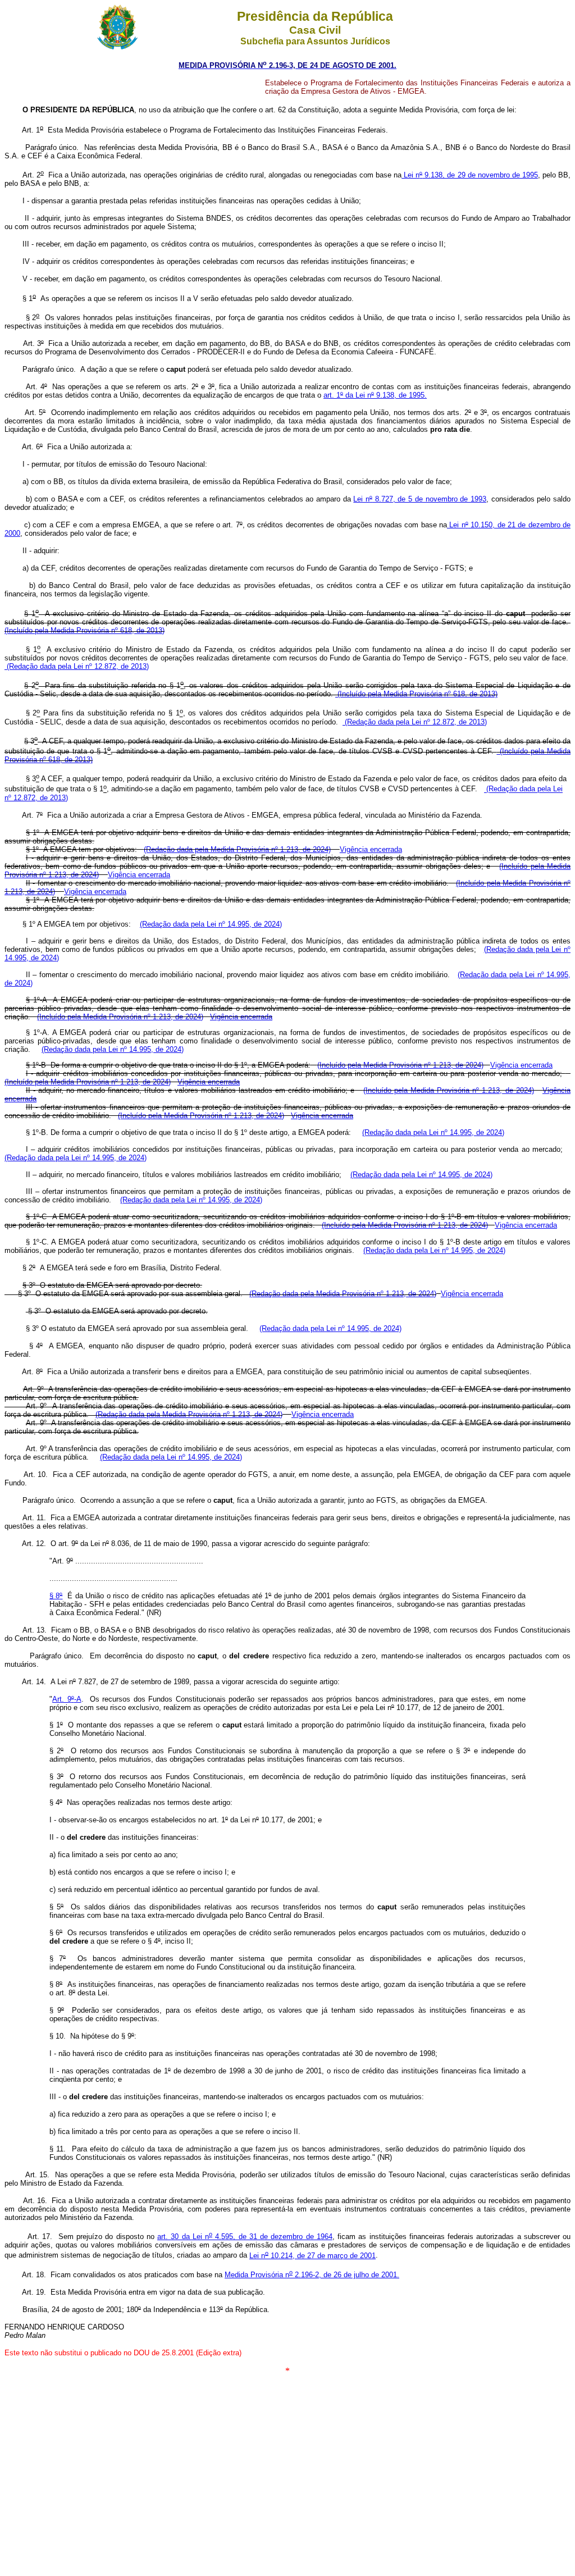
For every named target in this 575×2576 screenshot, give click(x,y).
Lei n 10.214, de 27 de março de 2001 (312, 2256)
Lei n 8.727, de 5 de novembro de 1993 (420, 499)
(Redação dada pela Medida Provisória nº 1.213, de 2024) (237, 849)
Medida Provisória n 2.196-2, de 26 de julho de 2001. (312, 2275)
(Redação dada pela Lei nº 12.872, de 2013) (77, 666)
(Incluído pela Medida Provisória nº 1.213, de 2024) (120, 1017)
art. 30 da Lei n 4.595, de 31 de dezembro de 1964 (245, 2237)
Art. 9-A (67, 1699)
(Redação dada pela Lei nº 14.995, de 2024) (211, 924)
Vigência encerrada (371, 849)
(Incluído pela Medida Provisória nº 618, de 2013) (85, 630)
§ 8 (56, 1596)
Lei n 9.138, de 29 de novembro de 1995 (470, 175)
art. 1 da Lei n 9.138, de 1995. (375, 395)
